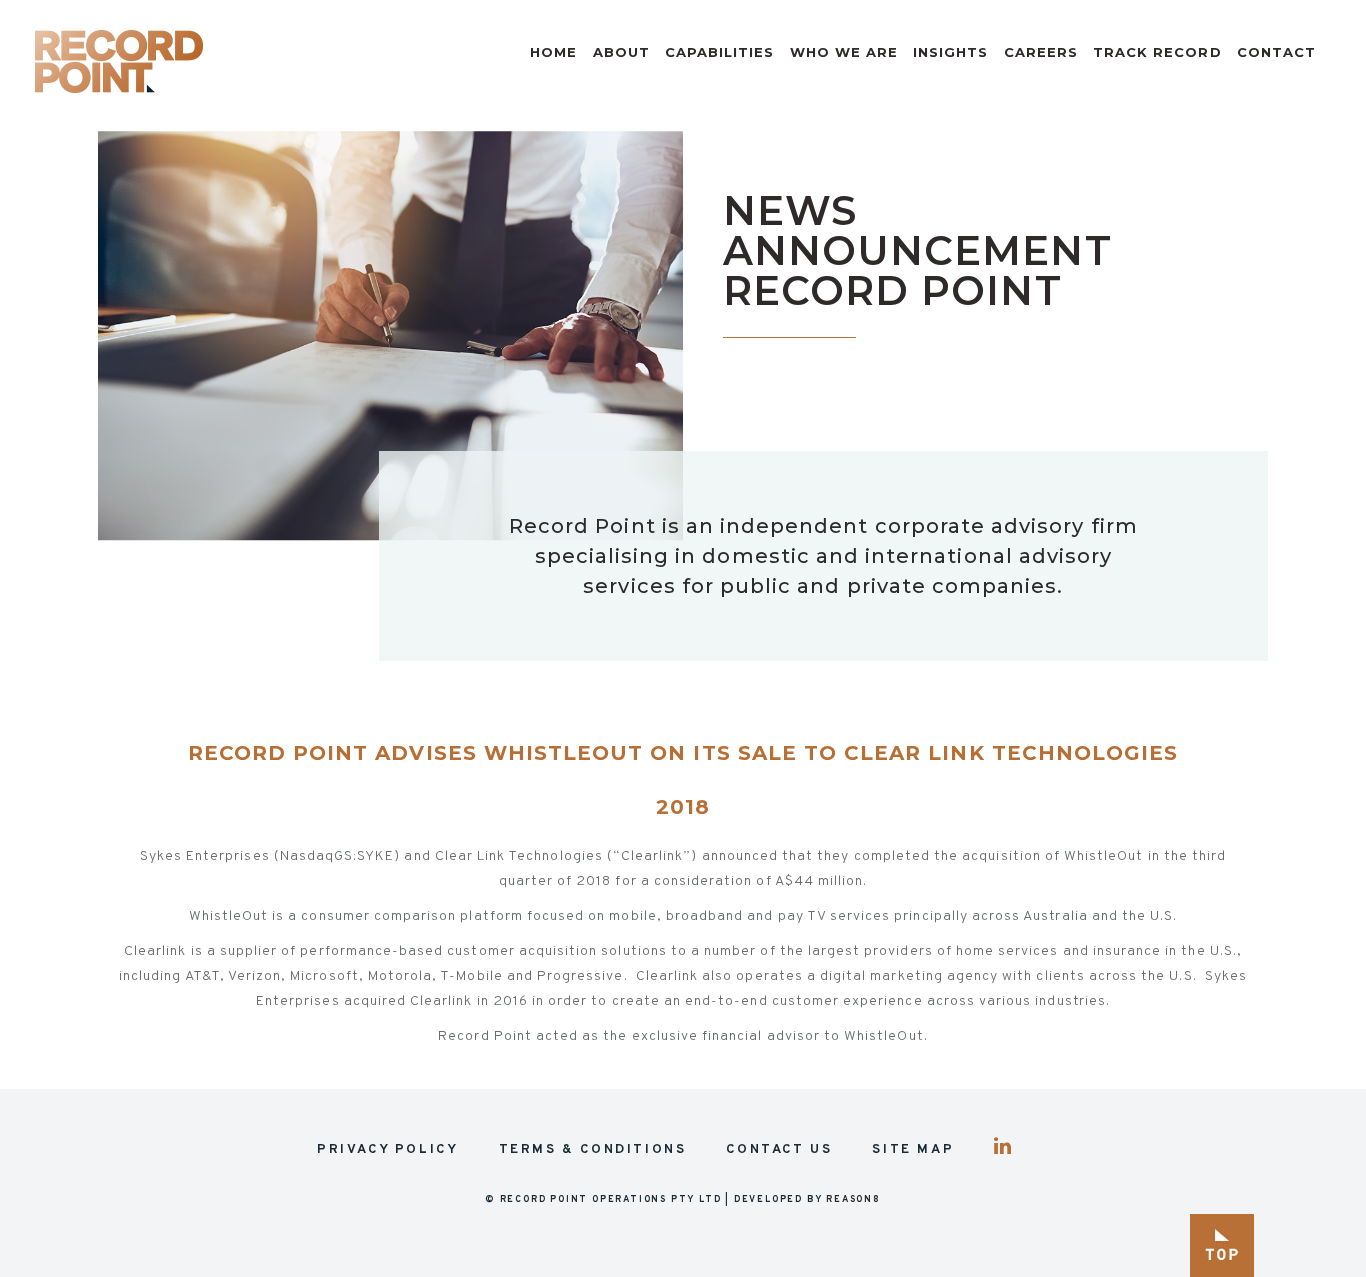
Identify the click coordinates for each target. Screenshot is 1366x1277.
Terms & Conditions (593, 1150)
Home (553, 52)
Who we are (844, 52)
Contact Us (779, 1150)
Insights (950, 52)
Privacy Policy (387, 1150)
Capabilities (720, 52)
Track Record (1157, 52)
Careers (1041, 52)
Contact (1276, 52)
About (621, 52)
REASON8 (853, 1199)
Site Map (913, 1150)
